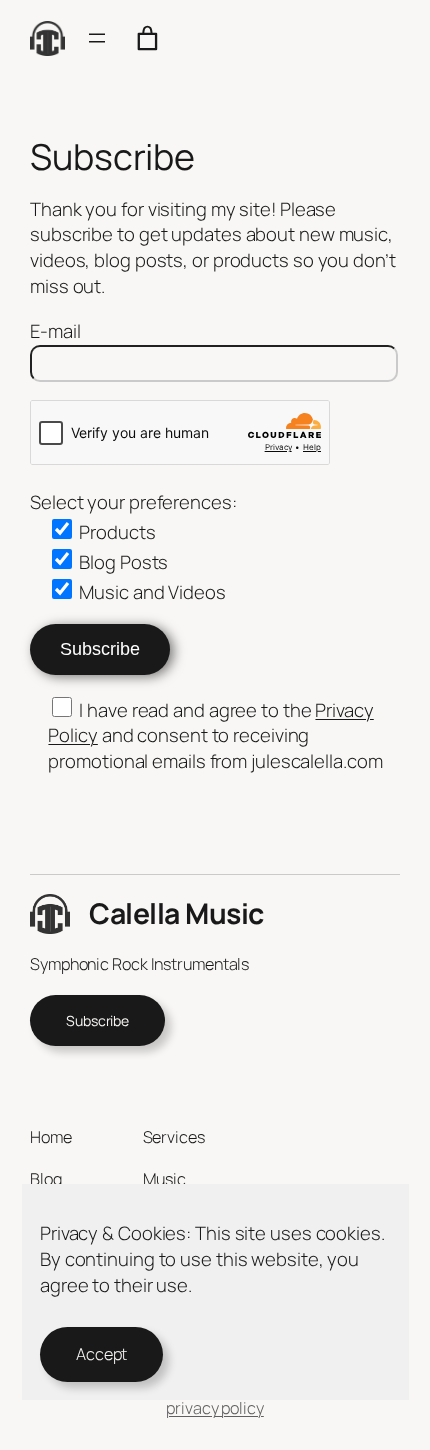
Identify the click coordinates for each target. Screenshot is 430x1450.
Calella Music (176, 913)
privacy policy (215, 1408)
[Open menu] (97, 38)
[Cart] (147, 38)
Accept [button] (101, 1354)
